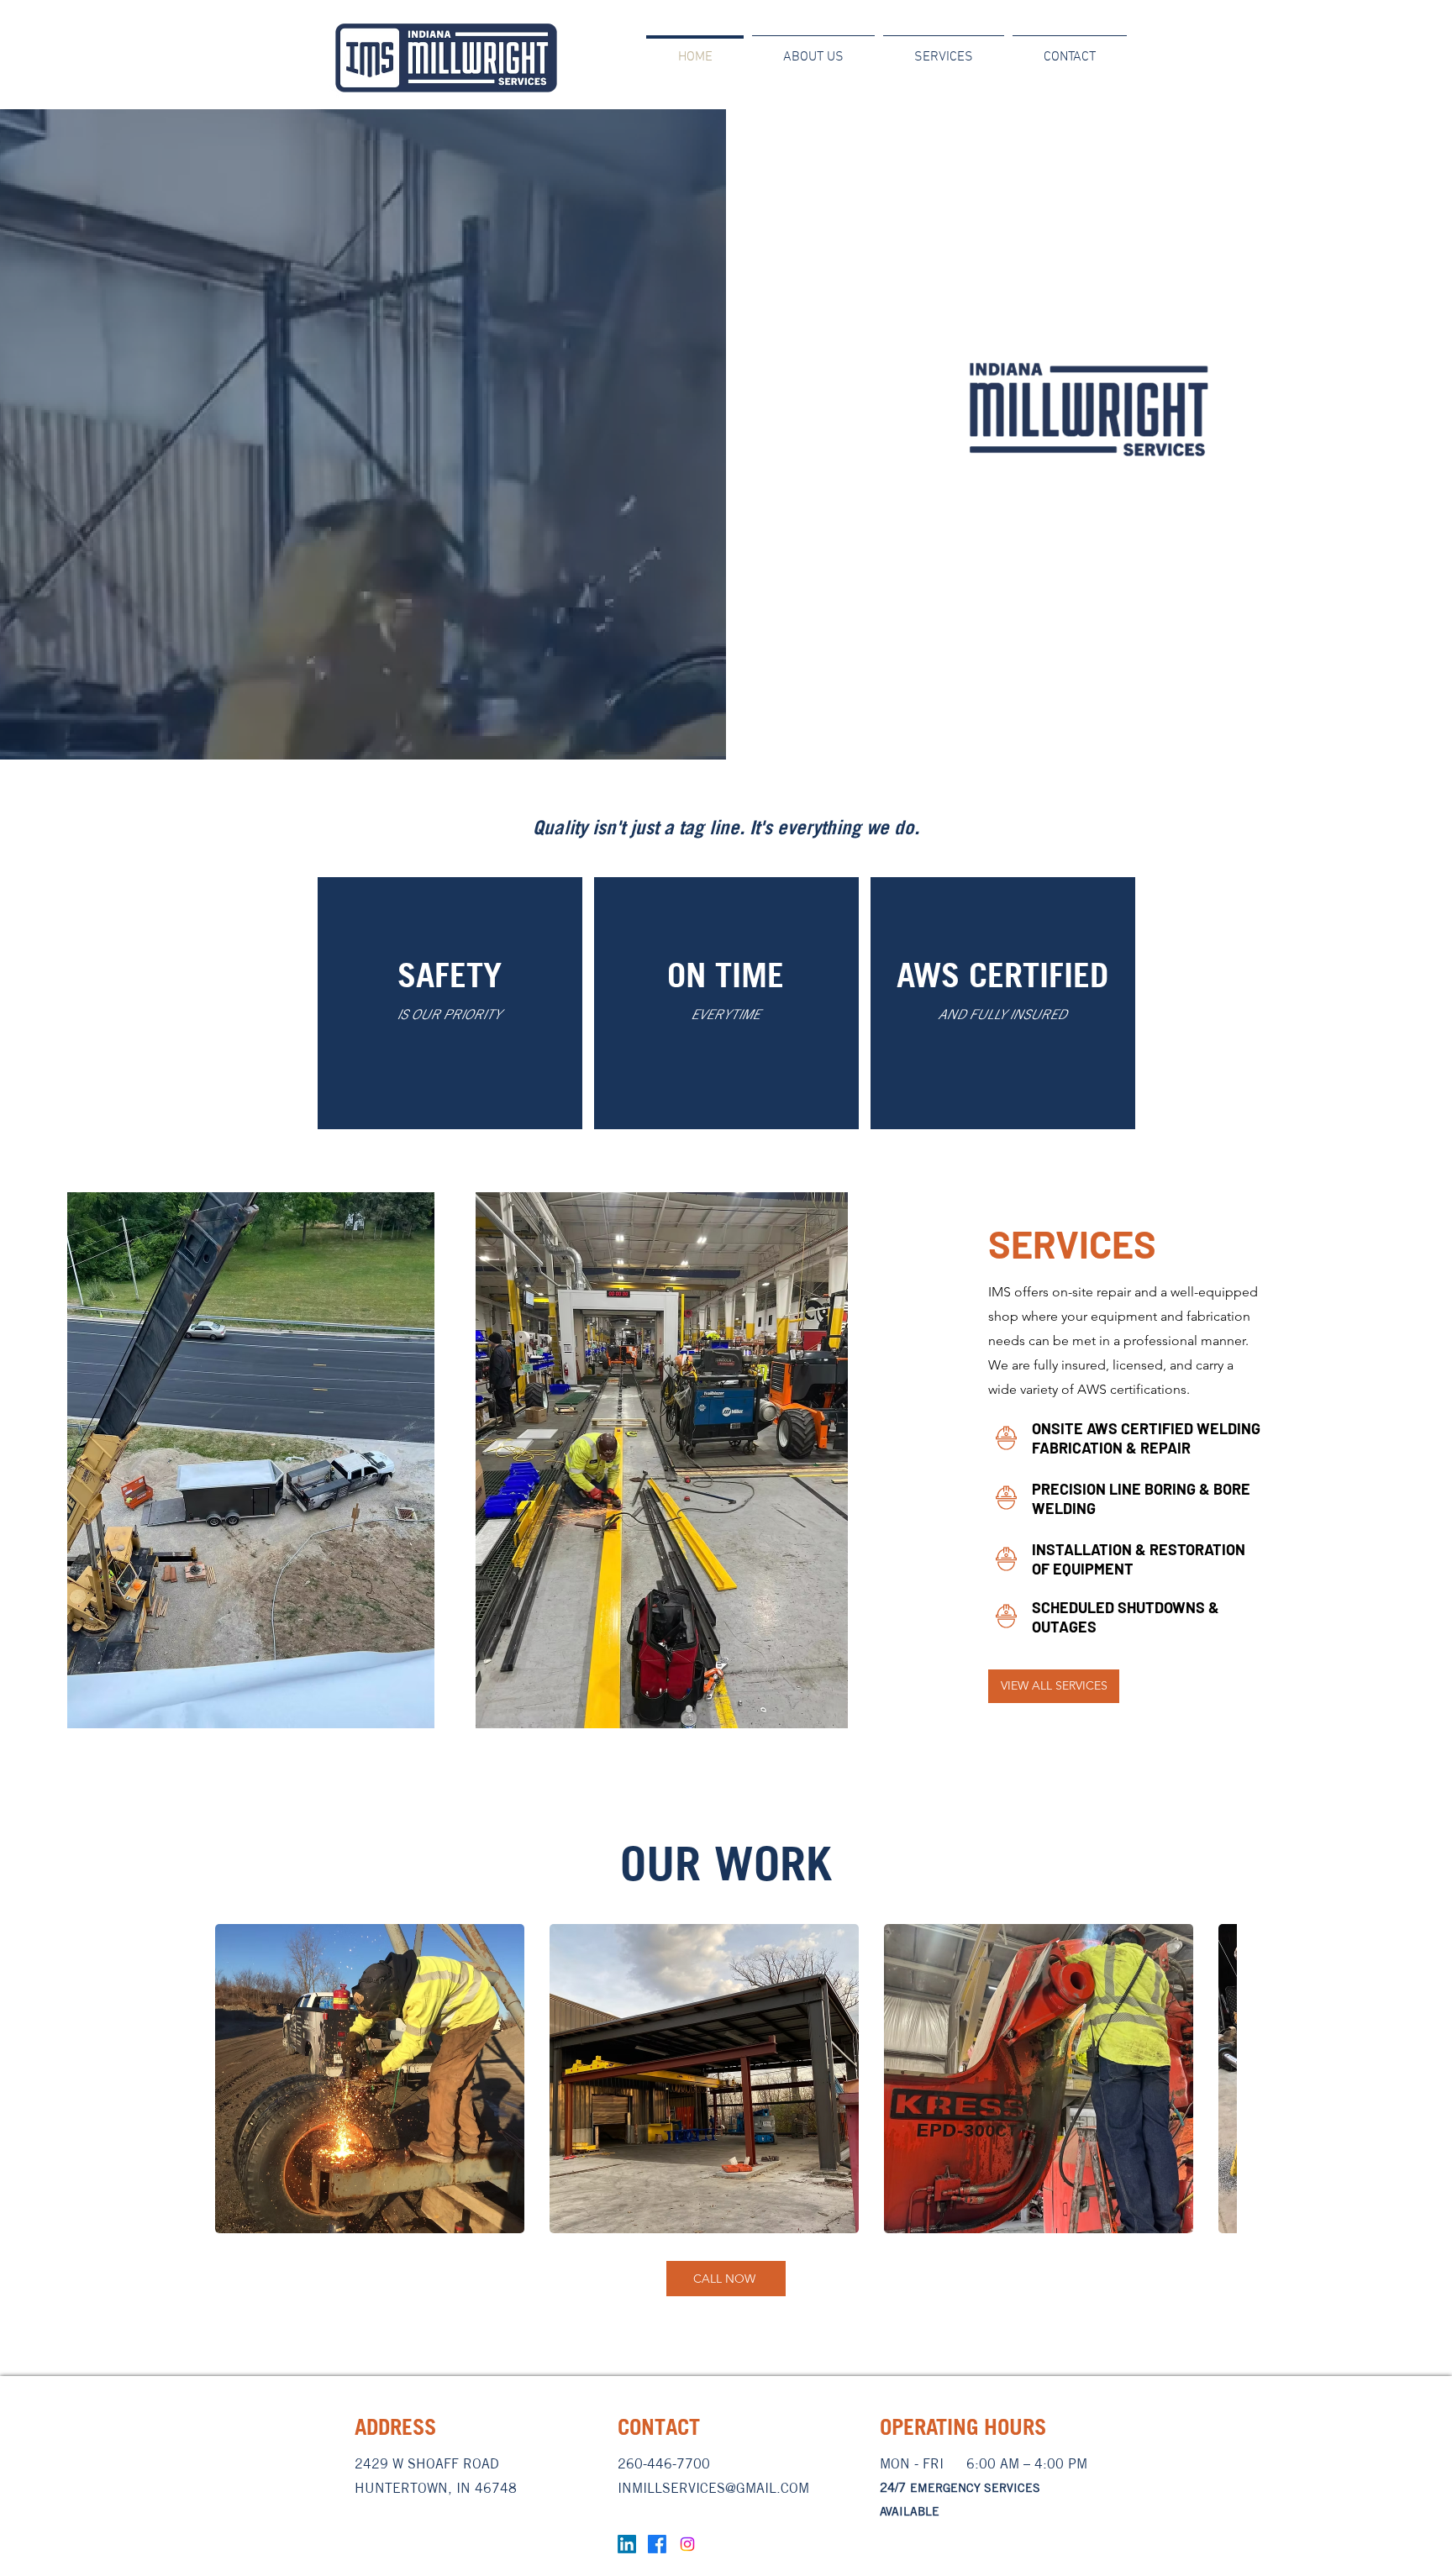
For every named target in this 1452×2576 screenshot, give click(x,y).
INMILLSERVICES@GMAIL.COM (713, 2488)
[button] (370, 2079)
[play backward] (236, 2079)
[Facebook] (657, 2544)
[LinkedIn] (627, 2544)
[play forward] (1216, 2079)
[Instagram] (687, 2544)
